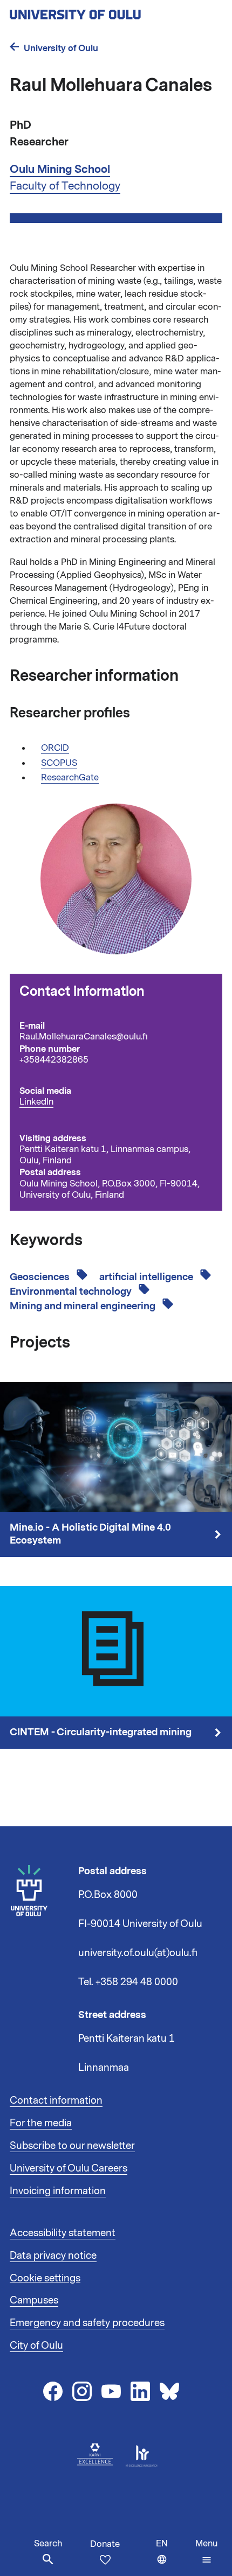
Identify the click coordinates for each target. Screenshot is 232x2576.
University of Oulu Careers (69, 2168)
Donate (105, 2544)
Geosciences (41, 1277)
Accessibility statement (63, 2233)
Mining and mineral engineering (84, 1306)
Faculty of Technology (65, 186)
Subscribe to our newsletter (72, 2146)
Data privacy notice (53, 2256)
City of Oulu (36, 2345)
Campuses (34, 2300)
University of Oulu (61, 48)
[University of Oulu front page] (100, 11)
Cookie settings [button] (45, 2278)
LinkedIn (36, 1102)
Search (48, 2544)
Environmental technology (72, 1292)
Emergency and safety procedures (87, 2323)
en (173, 2557)
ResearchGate (70, 778)
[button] (206, 2552)
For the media (41, 2123)
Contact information (56, 2100)
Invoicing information (58, 2191)
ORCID (55, 748)
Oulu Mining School (60, 169)
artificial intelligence (147, 1277)
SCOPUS (59, 763)
